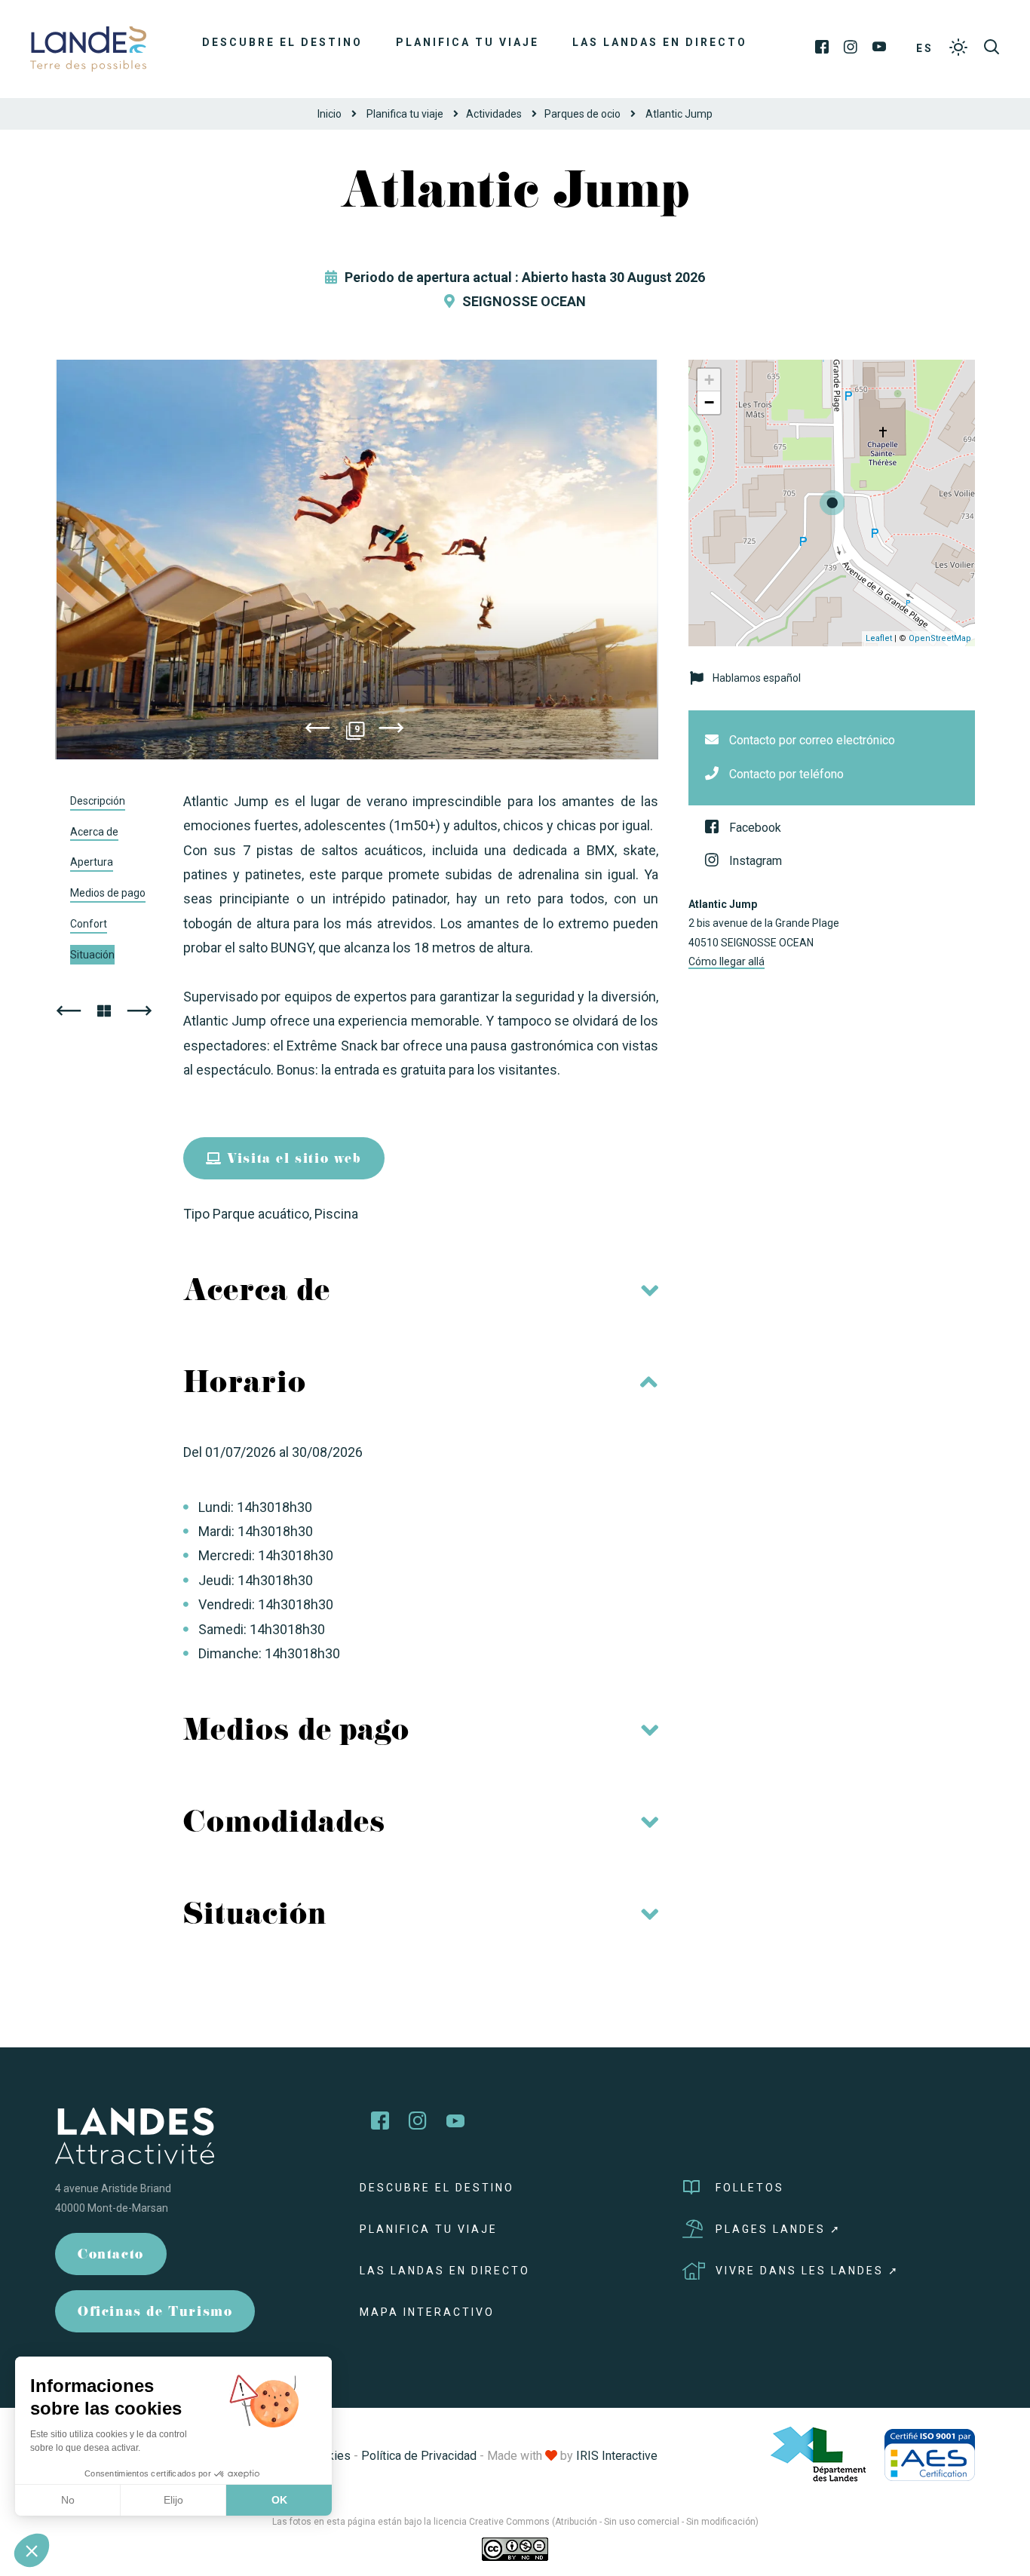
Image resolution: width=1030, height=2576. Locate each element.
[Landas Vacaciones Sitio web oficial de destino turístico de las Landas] (88, 48)
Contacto (111, 2256)
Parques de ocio (582, 114)
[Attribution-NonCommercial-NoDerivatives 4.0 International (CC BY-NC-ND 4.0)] (515, 2549)
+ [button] (709, 380)
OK (279, 2500)
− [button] (709, 402)
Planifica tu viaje (467, 42)
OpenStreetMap (940, 638)
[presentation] (317, 731)
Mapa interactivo (427, 2312)
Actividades (494, 114)
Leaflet (879, 638)
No (68, 2500)
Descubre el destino (282, 42)
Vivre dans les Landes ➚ (808, 2271)
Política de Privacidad (419, 2456)
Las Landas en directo (660, 42)
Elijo (173, 2500)
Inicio (330, 114)
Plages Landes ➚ (779, 2229)
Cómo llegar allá (727, 961)
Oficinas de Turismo (155, 2313)
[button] (32, 2550)
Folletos (750, 2188)
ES (925, 48)
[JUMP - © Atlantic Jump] (357, 560)
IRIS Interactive (617, 2456)
